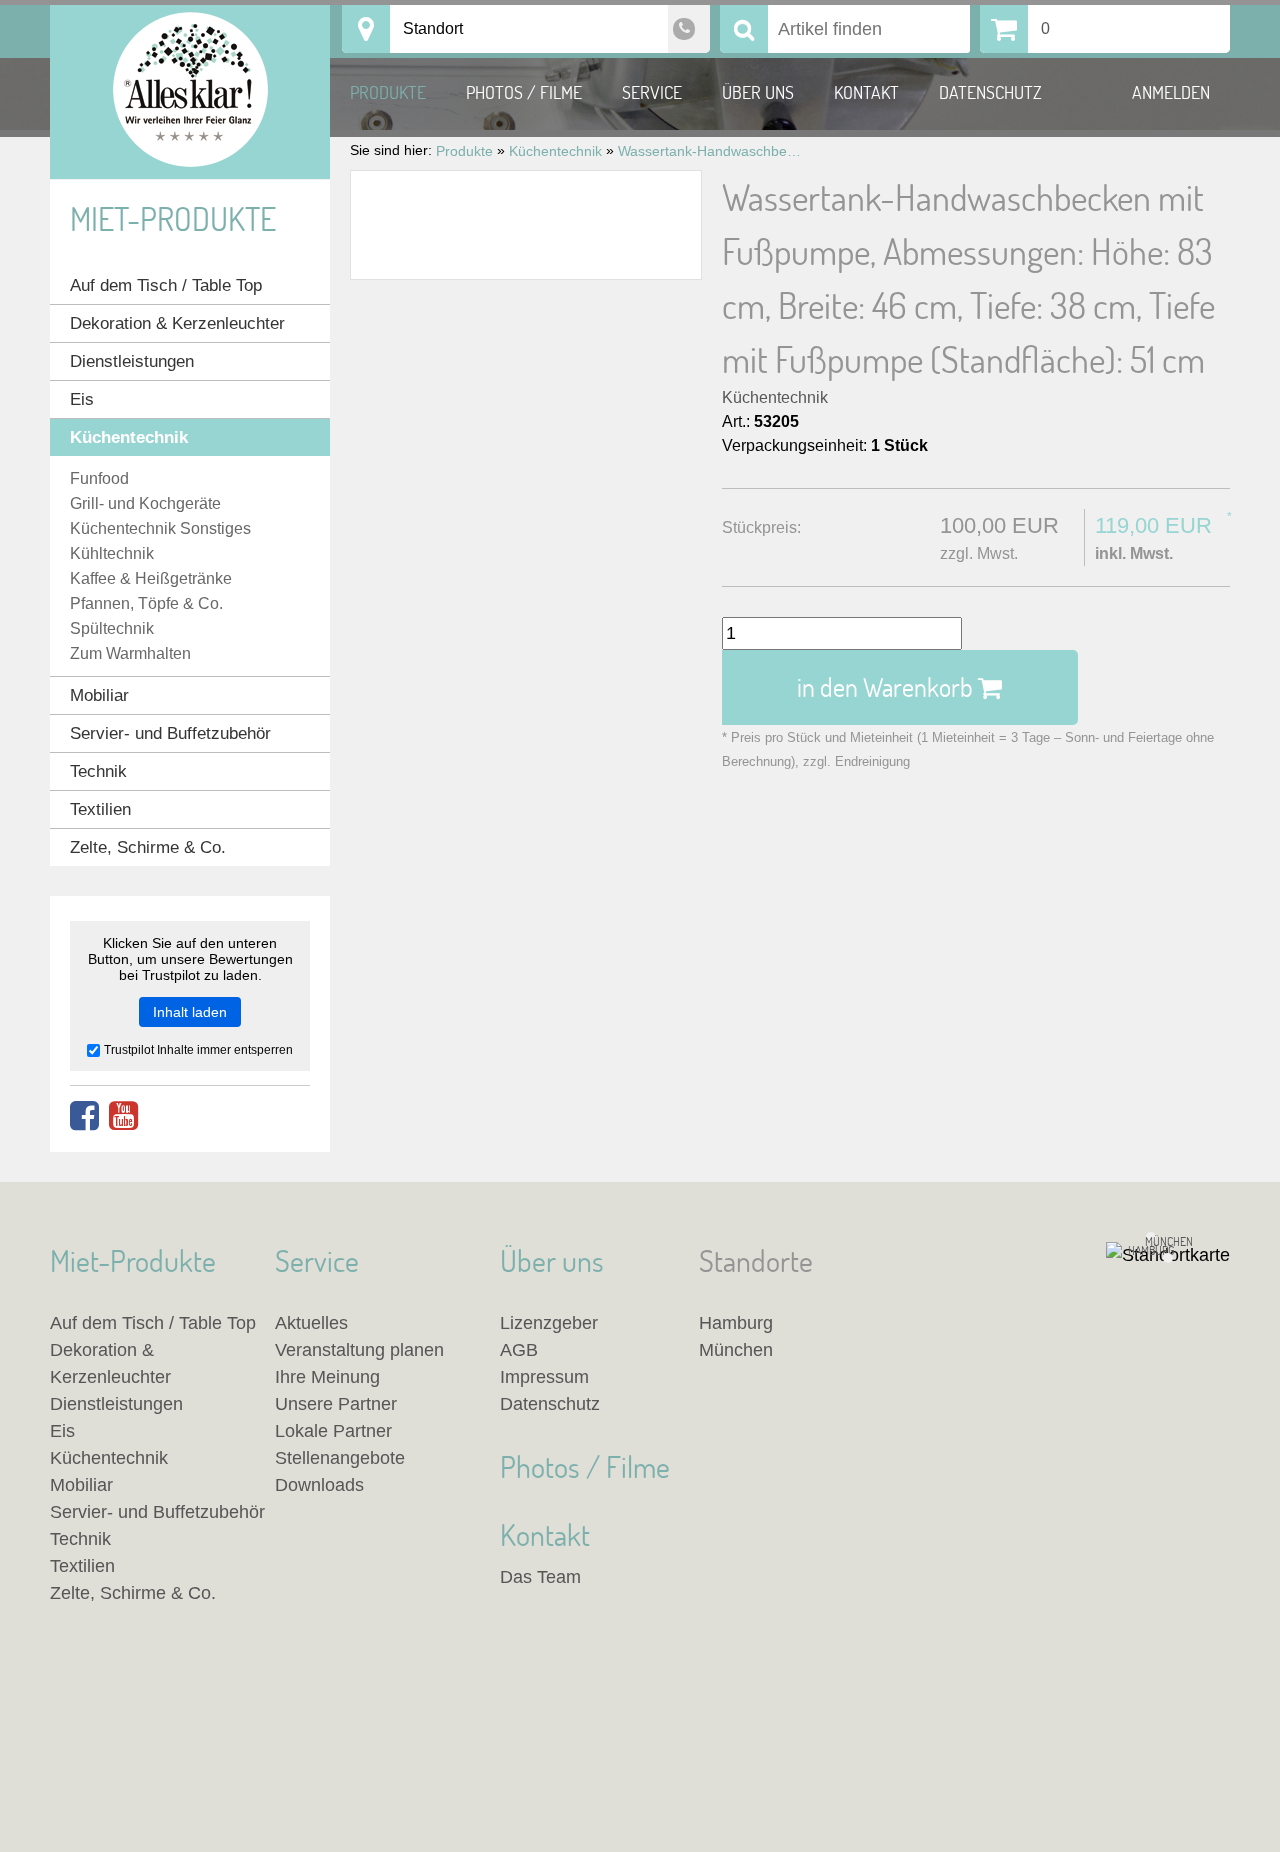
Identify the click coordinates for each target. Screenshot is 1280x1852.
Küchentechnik (775, 397)
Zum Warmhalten (130, 653)
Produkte (388, 92)
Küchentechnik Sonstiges (160, 528)
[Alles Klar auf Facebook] (84, 1116)
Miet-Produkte (173, 218)
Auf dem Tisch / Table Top (166, 285)
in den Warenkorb (887, 687)
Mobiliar (99, 695)
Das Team (540, 1577)
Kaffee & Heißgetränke (151, 578)
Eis (82, 399)
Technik (98, 771)
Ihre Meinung (327, 1377)
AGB (519, 1350)
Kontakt (866, 92)
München (736, 1350)
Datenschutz (990, 92)
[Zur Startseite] (190, 92)
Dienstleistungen (132, 361)
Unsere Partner (336, 1404)
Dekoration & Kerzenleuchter (177, 323)
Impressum (544, 1377)
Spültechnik (112, 628)
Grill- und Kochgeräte (145, 503)
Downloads (319, 1485)
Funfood (99, 478)
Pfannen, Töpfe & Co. (146, 603)
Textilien (100, 809)
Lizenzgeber (549, 1323)
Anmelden (1171, 92)
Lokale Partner (333, 1431)
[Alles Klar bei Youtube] (123, 1116)
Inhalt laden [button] (190, 1012)
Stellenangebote (340, 1458)
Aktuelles (311, 1323)
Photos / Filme (524, 92)
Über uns (758, 92)
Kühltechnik (112, 553)
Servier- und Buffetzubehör (170, 733)
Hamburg (736, 1323)
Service (652, 92)
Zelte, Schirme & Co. (148, 847)
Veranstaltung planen (359, 1350)
